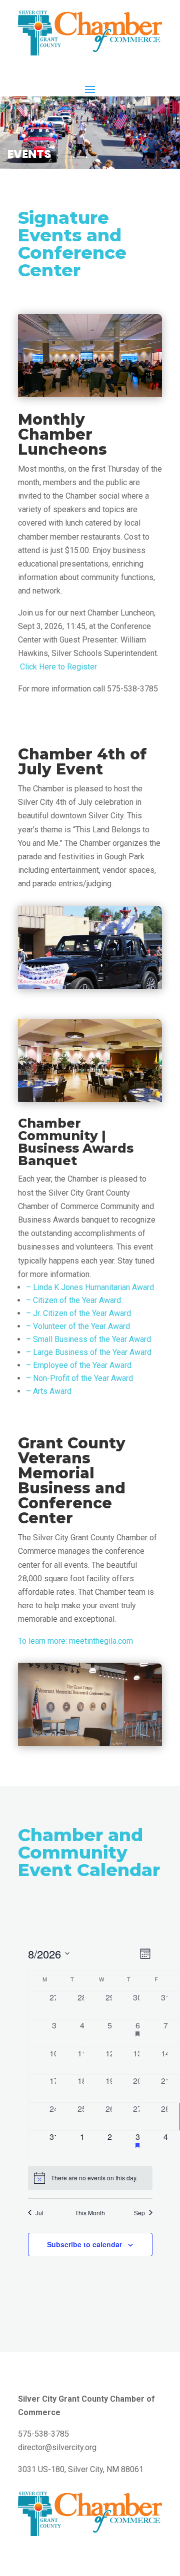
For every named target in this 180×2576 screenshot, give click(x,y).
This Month (90, 2213)
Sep (139, 2213)
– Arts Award (49, 1391)
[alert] (90, 2178)
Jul (39, 2213)
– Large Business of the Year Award (89, 1352)
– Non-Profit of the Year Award (79, 1378)
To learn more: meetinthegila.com (75, 1641)
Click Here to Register (57, 667)
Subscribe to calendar (84, 2244)
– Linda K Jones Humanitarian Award (90, 1287)
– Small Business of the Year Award (88, 1339)
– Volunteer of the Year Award (78, 1326)
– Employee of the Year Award (79, 1365)
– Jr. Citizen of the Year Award (78, 1313)
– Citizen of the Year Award (73, 1300)
